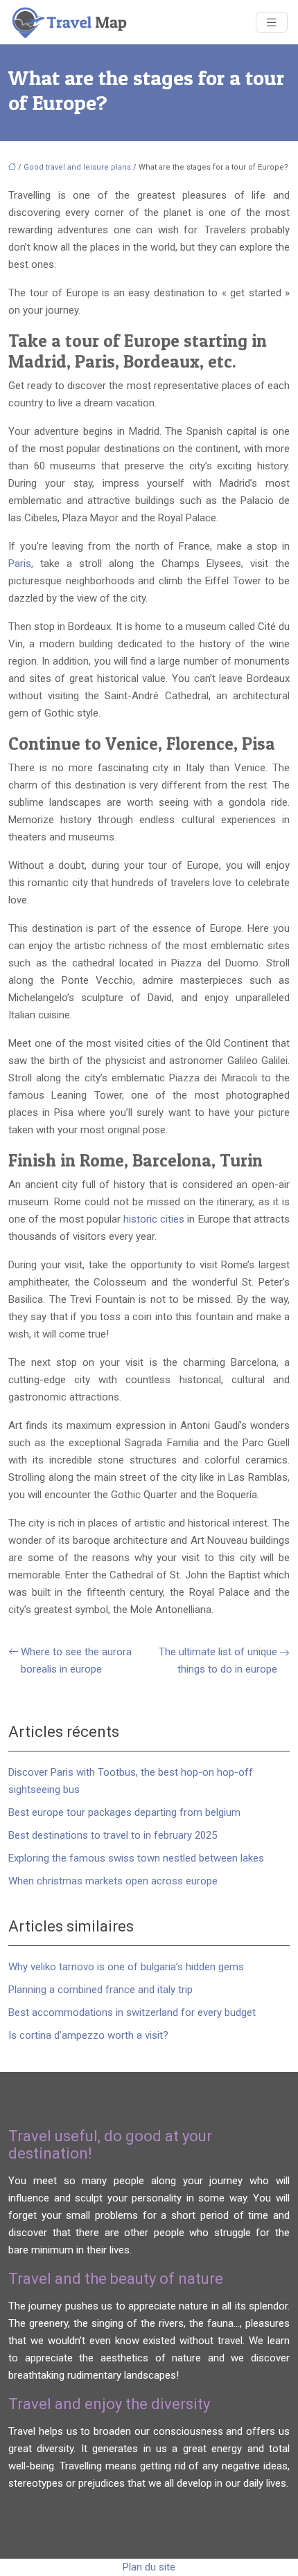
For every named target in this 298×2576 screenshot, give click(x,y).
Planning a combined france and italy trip (100, 1990)
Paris (20, 564)
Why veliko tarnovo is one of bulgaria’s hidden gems (126, 1967)
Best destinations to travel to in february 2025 (113, 1835)
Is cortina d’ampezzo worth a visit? (88, 2035)
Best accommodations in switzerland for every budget (132, 2012)
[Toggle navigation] (272, 22)
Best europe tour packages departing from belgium (124, 1812)
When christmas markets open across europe (113, 1881)
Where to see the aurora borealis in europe (76, 1660)
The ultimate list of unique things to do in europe (218, 1660)
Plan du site (149, 2567)
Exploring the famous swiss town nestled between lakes (136, 1858)
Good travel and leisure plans (77, 167)
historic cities (154, 1219)
